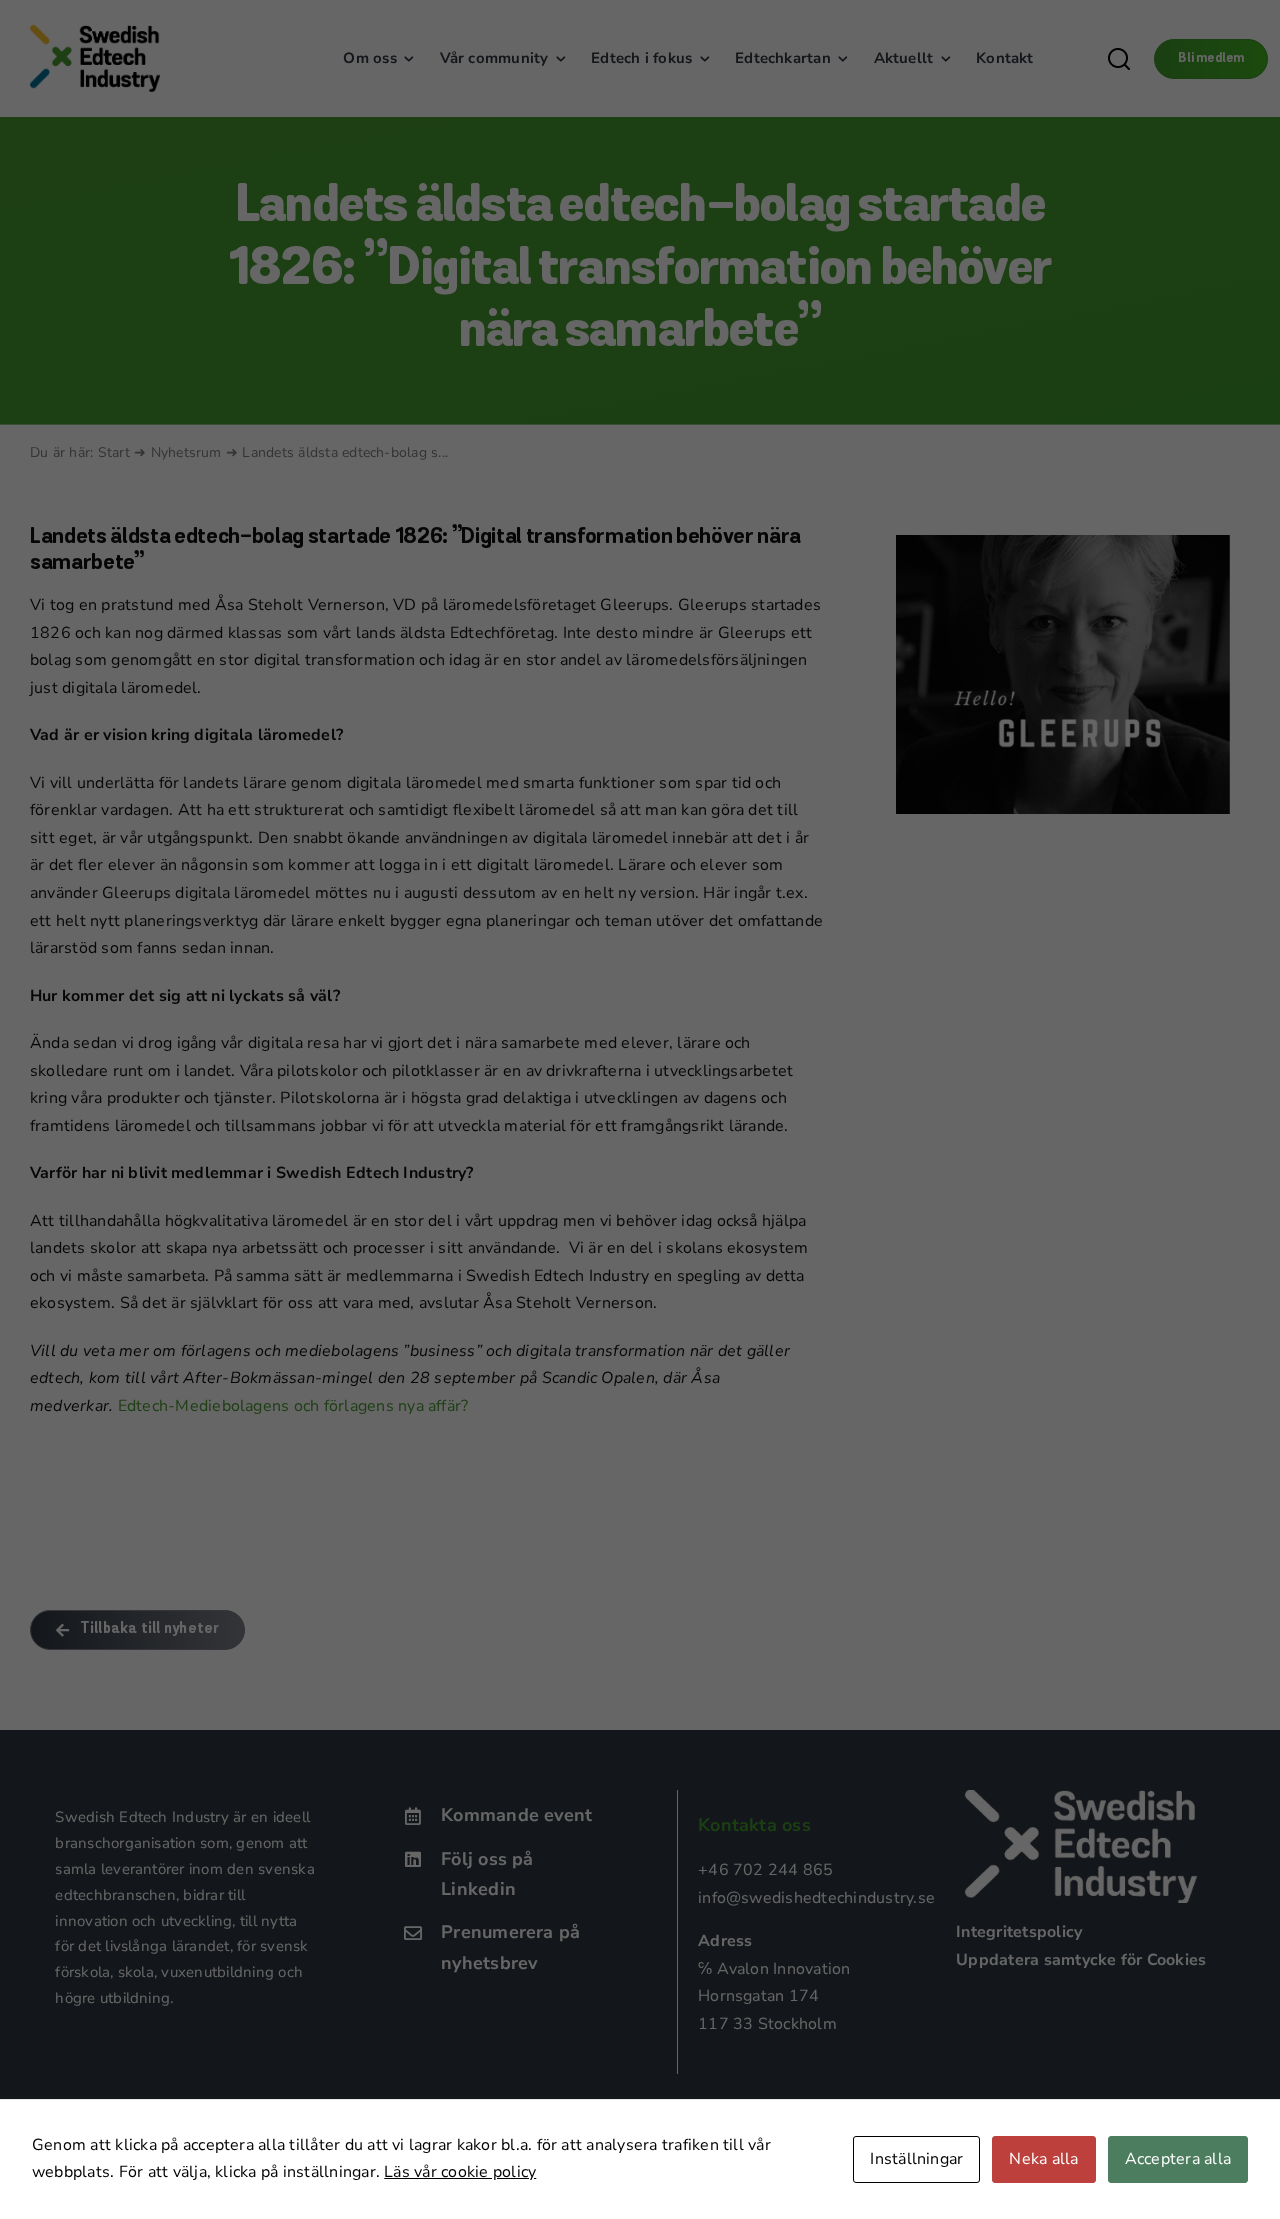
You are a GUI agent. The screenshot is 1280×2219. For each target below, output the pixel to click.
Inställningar (916, 2159)
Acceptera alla (1178, 2159)
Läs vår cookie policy (460, 2172)
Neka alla (1043, 2159)
